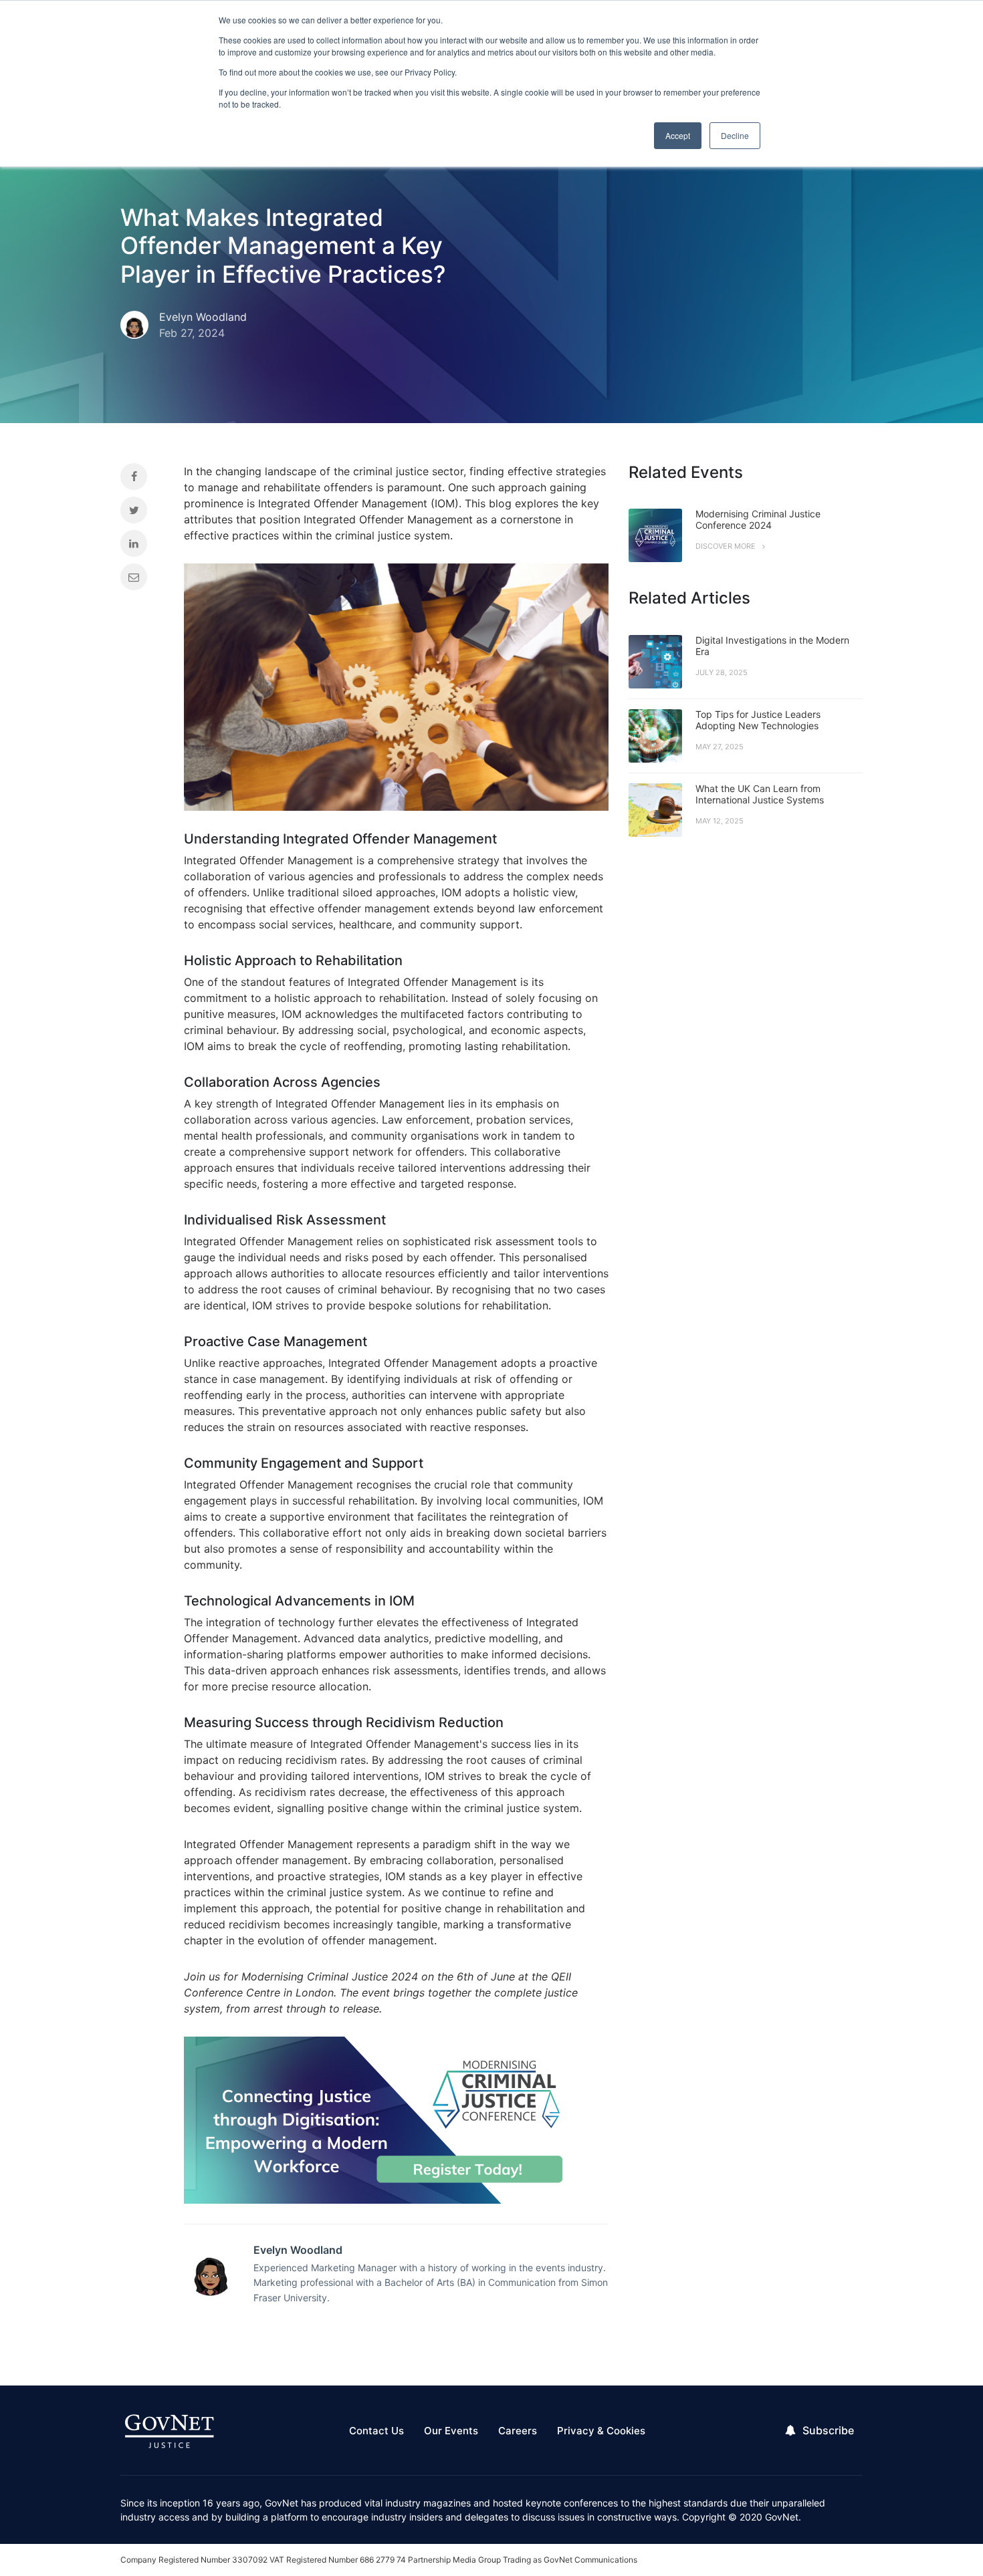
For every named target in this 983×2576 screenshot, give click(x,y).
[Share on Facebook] (142, 480)
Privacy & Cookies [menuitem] (601, 2431)
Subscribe (828, 2430)
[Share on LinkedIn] (142, 547)
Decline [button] (735, 135)
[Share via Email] (142, 580)
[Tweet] (142, 513)
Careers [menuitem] (518, 2431)
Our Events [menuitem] (451, 2431)
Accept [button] (678, 135)
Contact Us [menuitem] (376, 2431)
